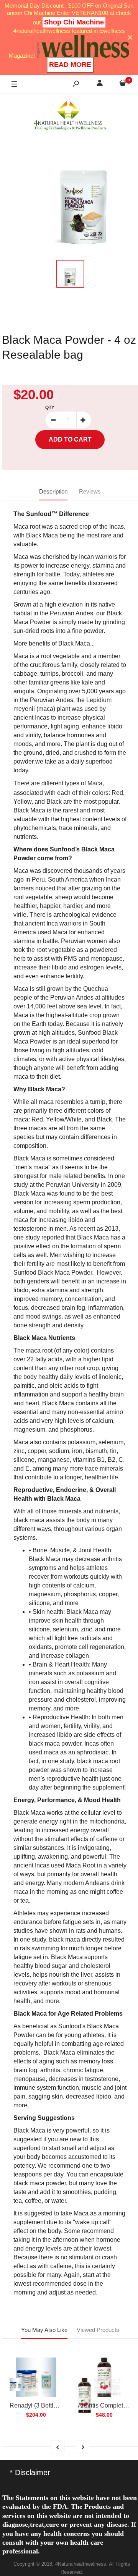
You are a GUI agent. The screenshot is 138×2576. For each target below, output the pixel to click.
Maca (95, 783)
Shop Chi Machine (74, 22)
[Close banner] (130, 38)
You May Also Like (44, 2330)
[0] (123, 84)
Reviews (90, 491)
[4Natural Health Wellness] (70, 116)
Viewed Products (98, 2330)
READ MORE (70, 65)
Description (53, 491)
